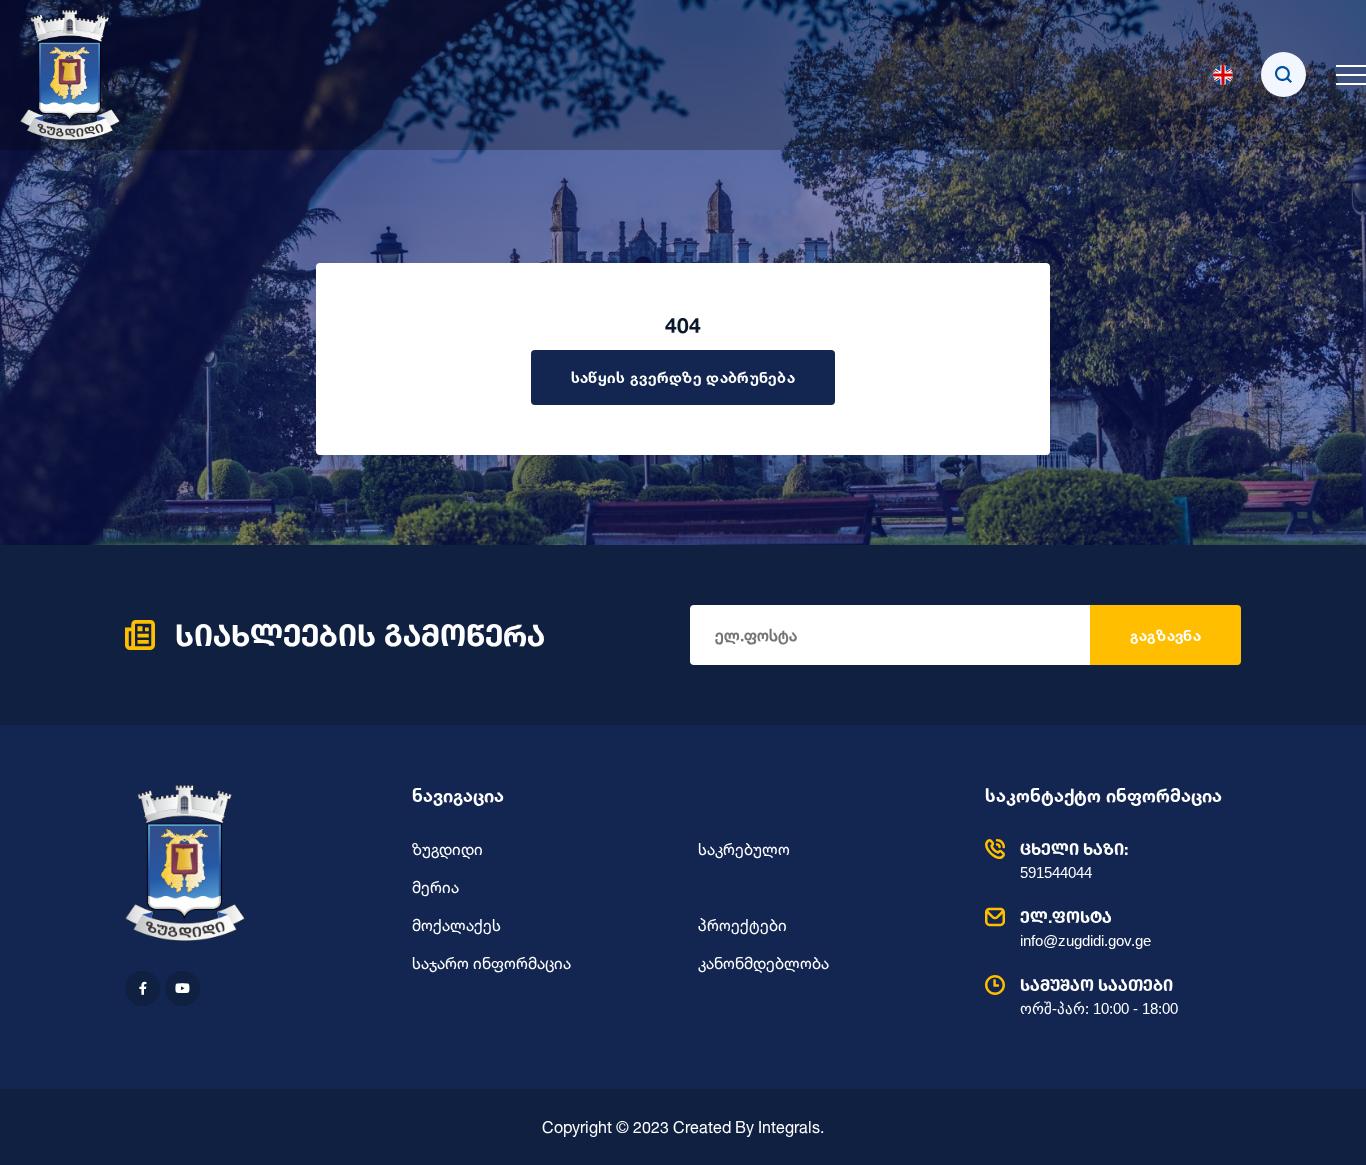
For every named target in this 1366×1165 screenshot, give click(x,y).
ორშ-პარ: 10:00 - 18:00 (1099, 996)
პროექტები (742, 925)
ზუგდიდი (447, 849)
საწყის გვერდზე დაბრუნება (683, 377)
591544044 (1074, 860)
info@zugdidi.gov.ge (1085, 928)
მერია (435, 887)
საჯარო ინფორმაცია (491, 963)
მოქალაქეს (456, 925)
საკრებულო (744, 849)
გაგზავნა (1165, 635)
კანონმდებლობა (763, 963)
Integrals (789, 1127)
